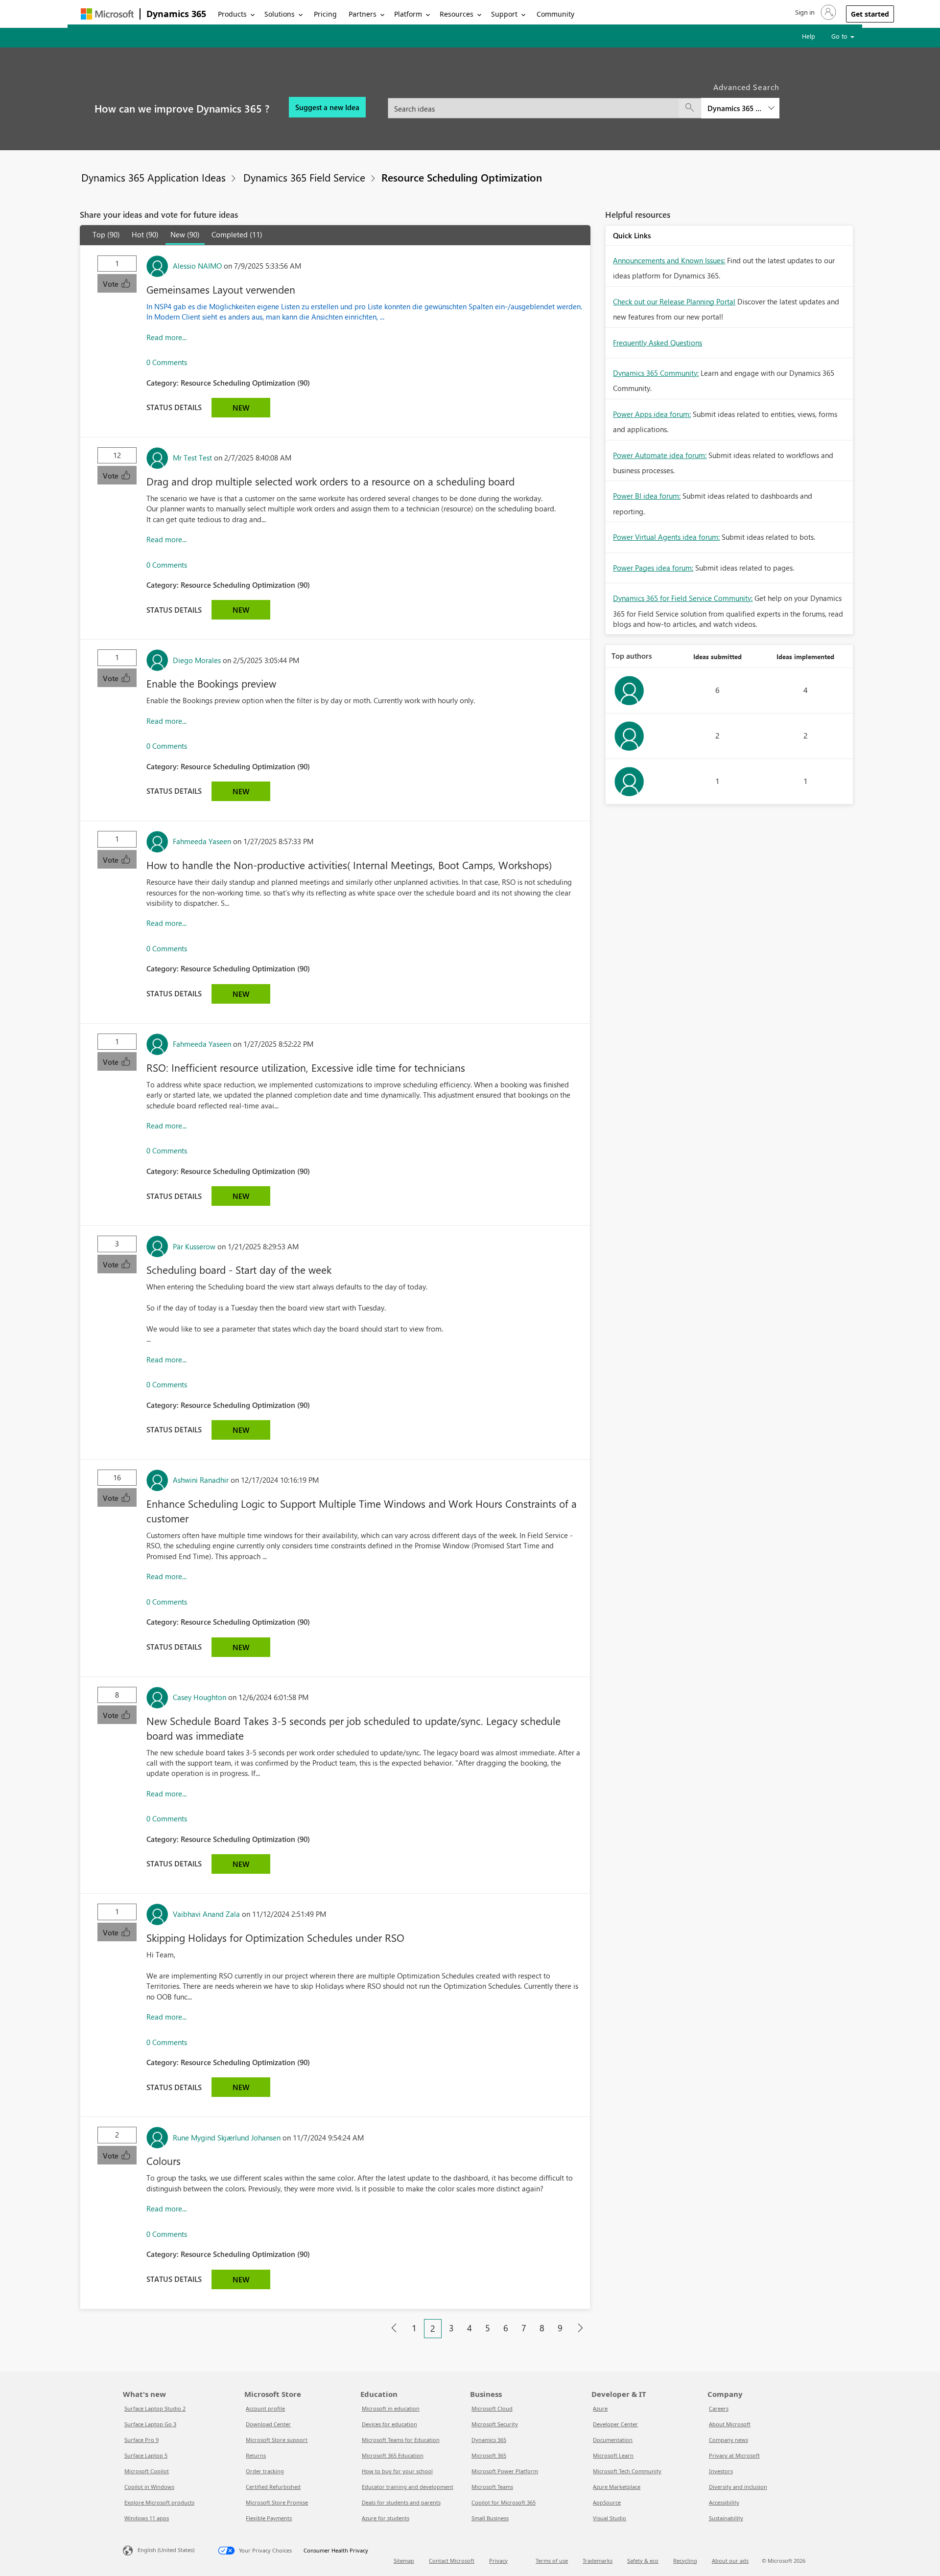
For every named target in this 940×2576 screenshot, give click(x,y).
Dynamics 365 (176, 14)
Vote (112, 284)
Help (809, 36)
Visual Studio (610, 2518)
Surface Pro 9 (141, 2440)
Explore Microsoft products (159, 2502)
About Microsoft (730, 2424)
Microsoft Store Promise (277, 2502)
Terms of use (552, 2561)
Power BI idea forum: (647, 496)
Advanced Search (747, 87)
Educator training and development (408, 2487)
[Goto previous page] (394, 2328)
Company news (728, 2440)
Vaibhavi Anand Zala (206, 1914)
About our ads (730, 2561)
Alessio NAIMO (197, 266)
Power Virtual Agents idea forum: (666, 537)
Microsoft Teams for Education (401, 2440)
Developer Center (615, 2424)
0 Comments (167, 362)
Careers (719, 2408)
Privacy (498, 2561)
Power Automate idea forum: (660, 455)
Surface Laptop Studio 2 (155, 2408)
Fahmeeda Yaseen (202, 841)
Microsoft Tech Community (627, 2471)
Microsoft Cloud (492, 2408)
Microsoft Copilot (147, 2471)
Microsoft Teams (492, 2487)
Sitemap (404, 2561)
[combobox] (584, 103)
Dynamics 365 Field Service (304, 177)
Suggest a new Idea (327, 107)
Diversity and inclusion (738, 2487)
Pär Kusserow (194, 1246)
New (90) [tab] (185, 234)
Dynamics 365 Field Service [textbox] (734, 108)
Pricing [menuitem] (325, 14)
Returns (256, 2455)
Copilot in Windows (149, 2487)
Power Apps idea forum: (652, 414)
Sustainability (726, 2518)
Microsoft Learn (613, 2455)
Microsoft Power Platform (505, 2471)
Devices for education (389, 2424)
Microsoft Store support (277, 2440)
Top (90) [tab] (106, 234)
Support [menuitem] (504, 14)
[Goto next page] (580, 2328)
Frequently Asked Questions (658, 343)
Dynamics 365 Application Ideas (153, 177)
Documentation (613, 2440)
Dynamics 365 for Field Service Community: (683, 598)
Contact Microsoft (452, 2561)
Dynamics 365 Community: (656, 373)
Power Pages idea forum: (653, 568)
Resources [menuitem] (457, 14)
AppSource (607, 2502)
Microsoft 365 (489, 2455)
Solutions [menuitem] (280, 14)
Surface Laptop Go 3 (150, 2424)
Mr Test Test (192, 458)
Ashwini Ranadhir (201, 1480)
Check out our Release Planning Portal (674, 301)
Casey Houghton (200, 1697)
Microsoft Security (495, 2424)
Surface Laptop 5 (146, 2455)
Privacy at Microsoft (734, 2455)
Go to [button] (840, 36)
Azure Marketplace (617, 2487)
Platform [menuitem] (408, 14)
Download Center (268, 2424)
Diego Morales (197, 660)
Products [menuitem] (232, 14)
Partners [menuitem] (363, 14)
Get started (870, 14)
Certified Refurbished (273, 2487)
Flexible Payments (269, 2518)
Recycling (685, 2561)
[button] (815, 12)
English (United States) (166, 2550)
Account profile (265, 2408)
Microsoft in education (391, 2408)
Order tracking (265, 2471)
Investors (721, 2471)
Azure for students (386, 2518)
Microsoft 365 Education (393, 2455)
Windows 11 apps (147, 2518)
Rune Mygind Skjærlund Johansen (227, 2138)
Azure (600, 2408)
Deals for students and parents (401, 2502)
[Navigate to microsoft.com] (107, 14)
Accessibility (724, 2502)
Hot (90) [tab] (145, 234)
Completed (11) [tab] (237, 234)
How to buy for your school (397, 2471)
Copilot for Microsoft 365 (504, 2502)
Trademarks (598, 2561)
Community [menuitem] (555, 14)
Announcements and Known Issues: (669, 260)
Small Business (490, 2518)
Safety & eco (643, 2561)
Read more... (166, 337)
